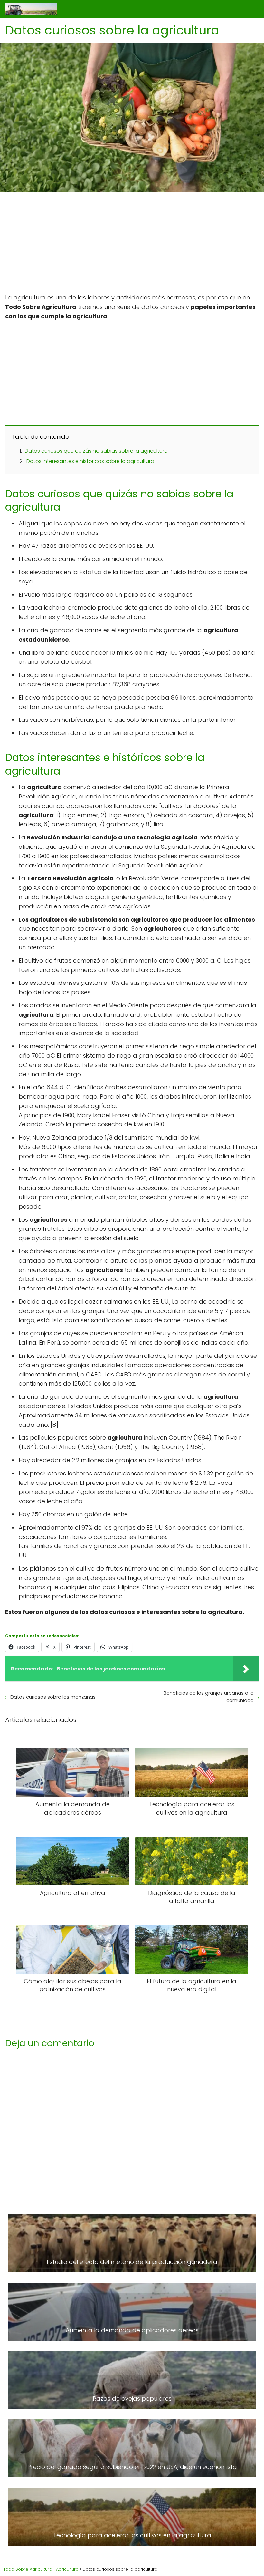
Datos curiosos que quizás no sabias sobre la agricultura (96, 451)
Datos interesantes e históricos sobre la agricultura (90, 461)
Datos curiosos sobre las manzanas (53, 1697)
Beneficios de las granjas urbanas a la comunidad (209, 1697)
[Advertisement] (132, 245)
